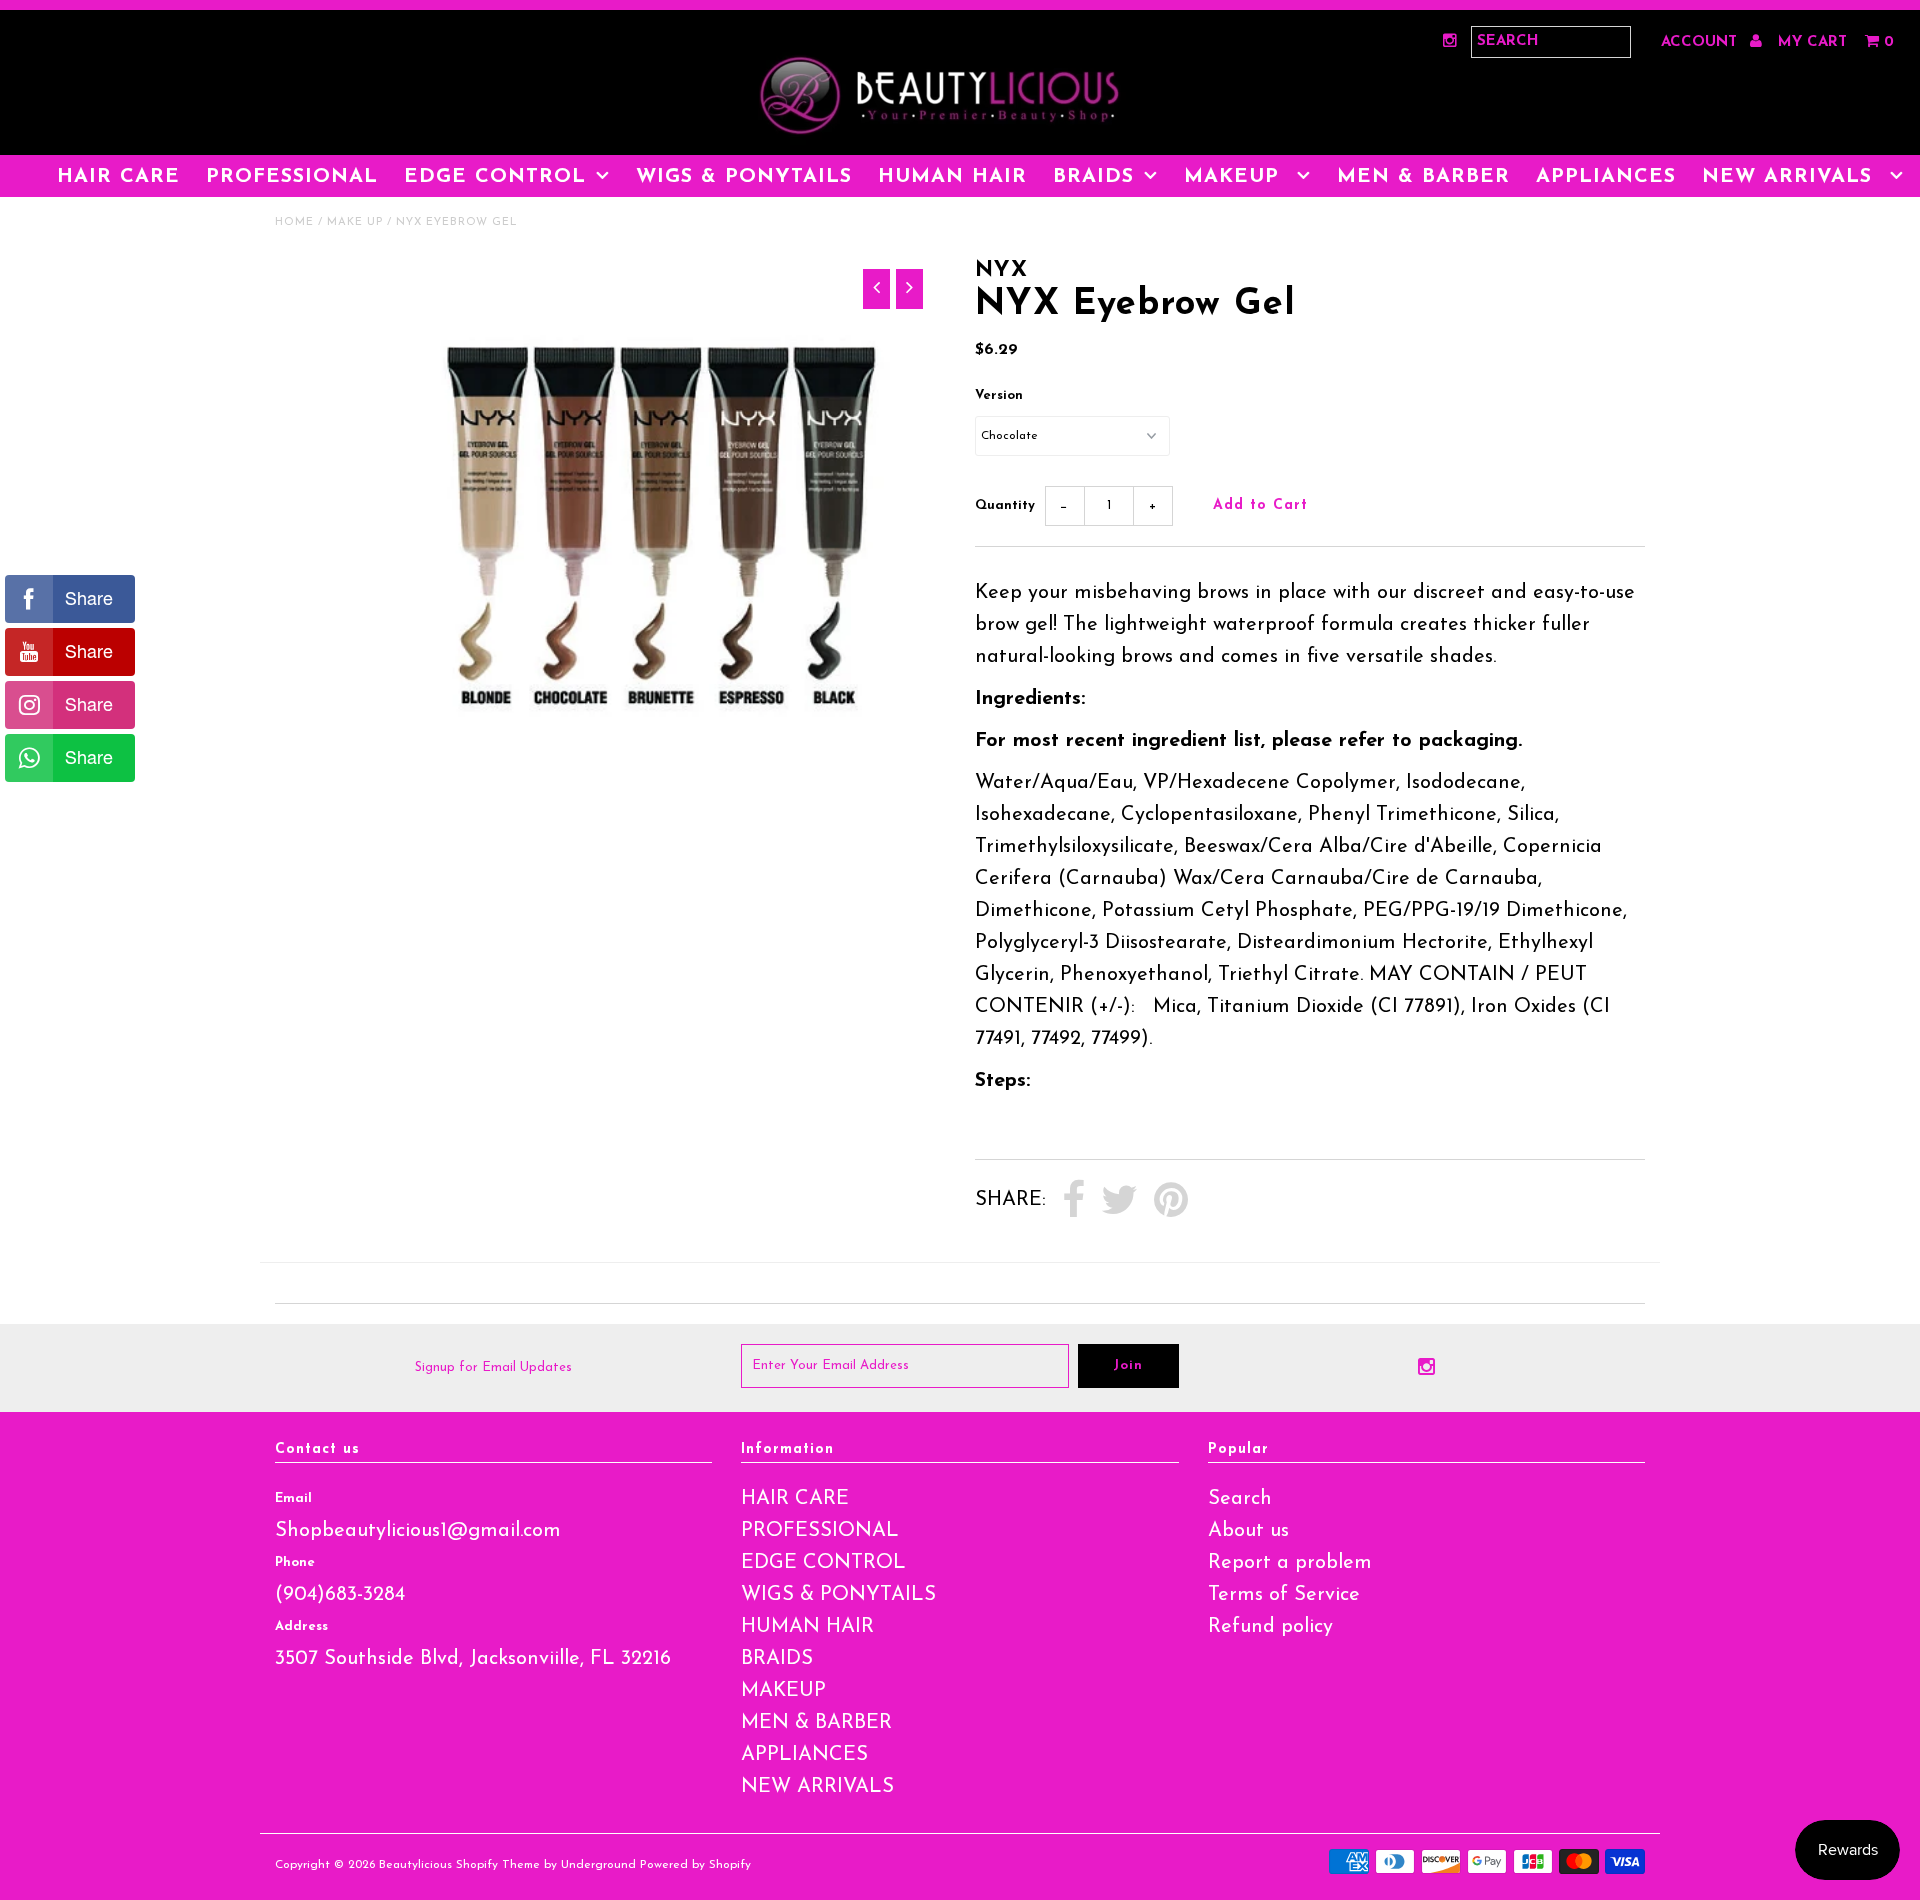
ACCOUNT (1701, 42)
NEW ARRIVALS (1791, 177)
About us (1248, 1531)
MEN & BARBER (1423, 177)
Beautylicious (415, 1865)
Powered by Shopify (695, 1865)
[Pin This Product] (1171, 1201)
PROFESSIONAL (292, 177)
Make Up (355, 222)
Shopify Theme (498, 1865)
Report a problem (1290, 1563)
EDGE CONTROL (495, 177)
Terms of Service (1284, 1595)
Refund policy (1270, 1627)
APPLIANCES (1606, 177)
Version (999, 395)
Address (301, 1626)
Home (294, 222)
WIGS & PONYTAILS (744, 177)
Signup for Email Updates (493, 1367)
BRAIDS (1093, 177)
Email (293, 1498)
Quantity (1005, 505)
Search (1240, 1499)
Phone (295, 1562)
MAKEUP (1235, 177)
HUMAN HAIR (952, 177)
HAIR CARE (118, 177)
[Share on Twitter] (1119, 1201)
